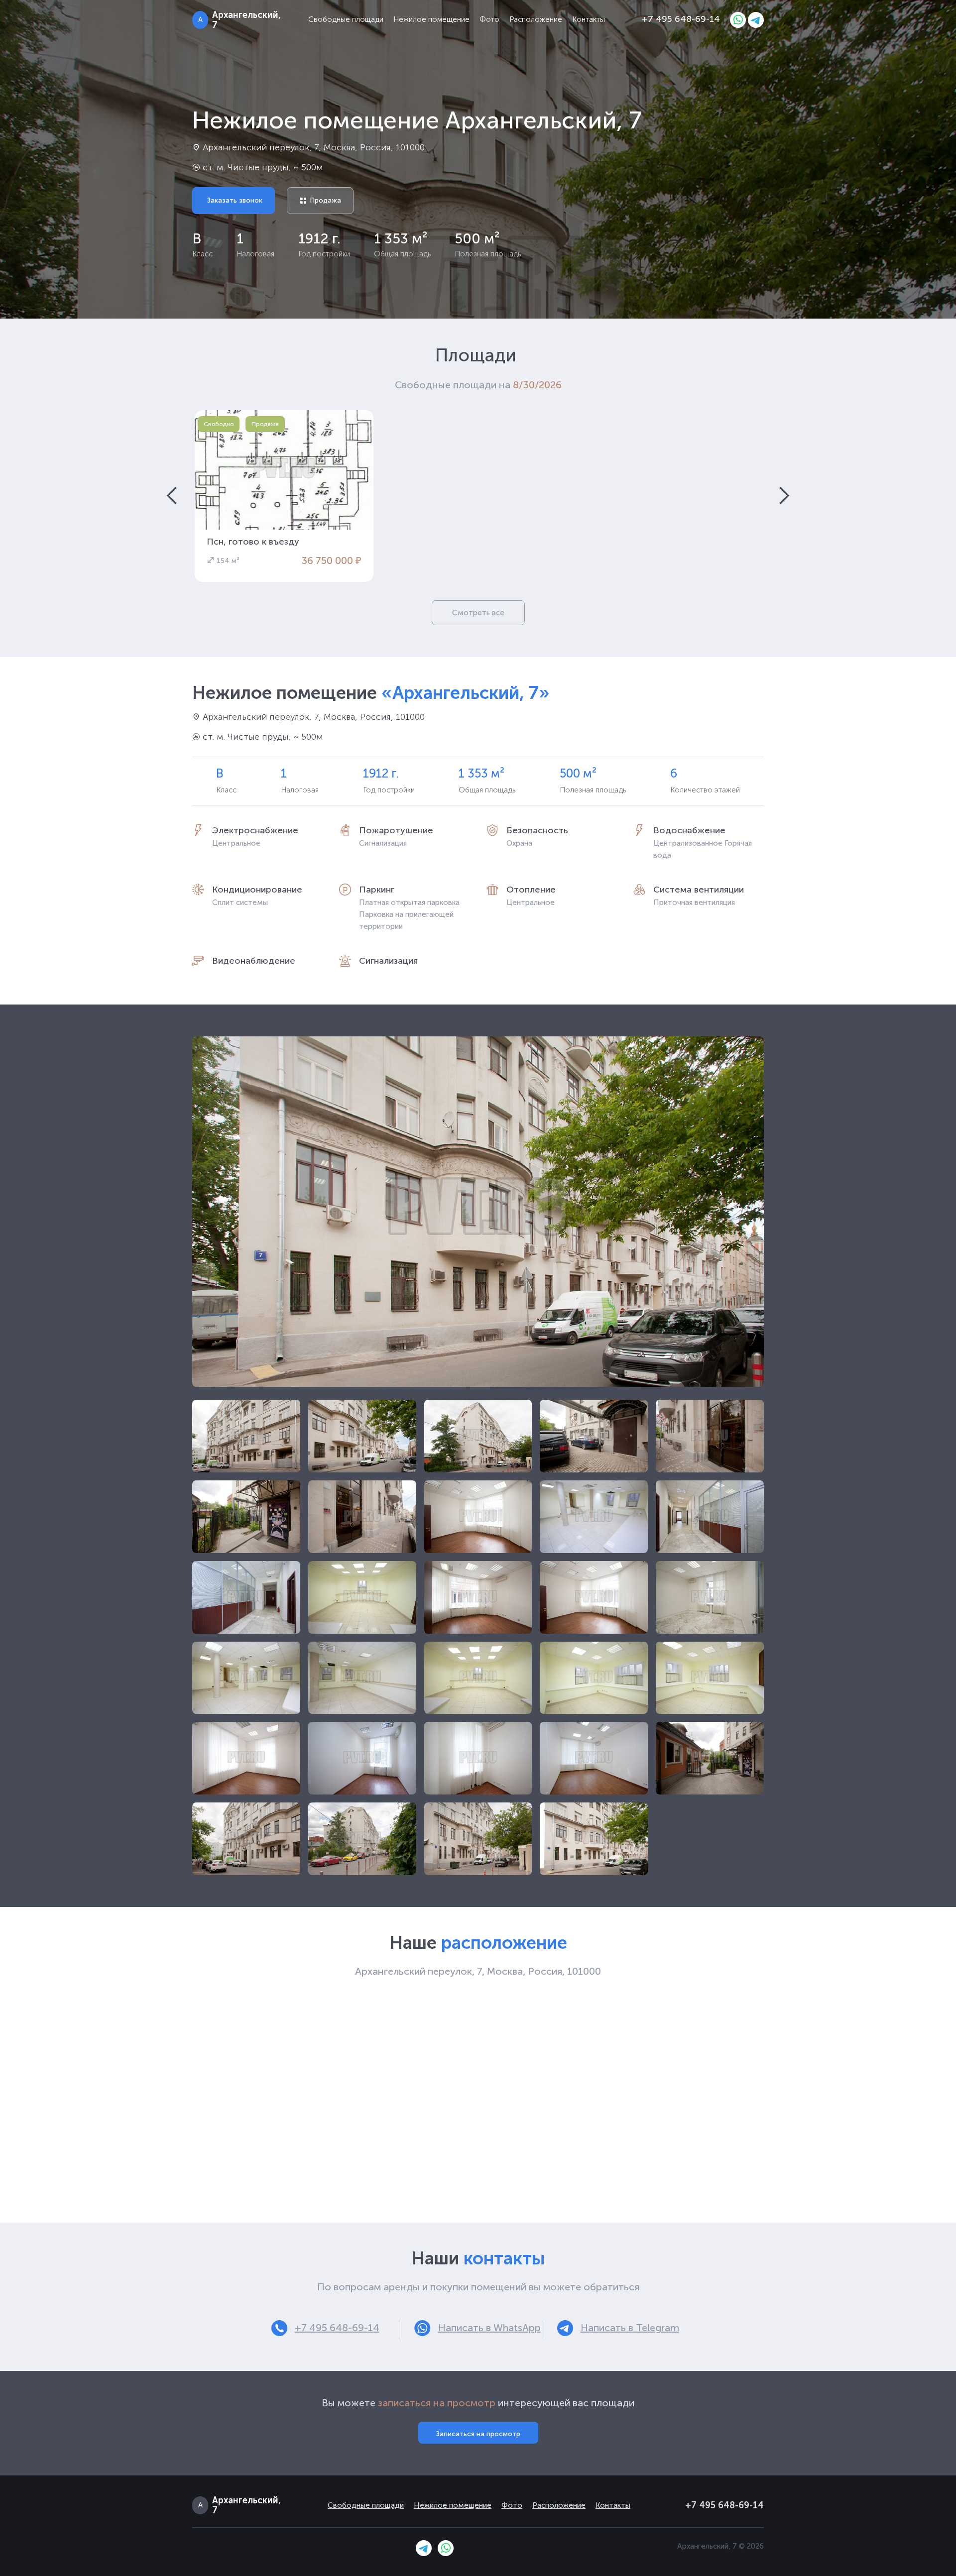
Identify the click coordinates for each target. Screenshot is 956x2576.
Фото (489, 19)
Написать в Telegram (630, 2328)
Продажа (265, 424)
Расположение (536, 19)
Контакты (589, 19)
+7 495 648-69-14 (681, 19)
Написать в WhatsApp (489, 2328)
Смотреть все (478, 613)
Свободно (219, 424)
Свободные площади (346, 19)
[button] (172, 496)
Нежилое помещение (431, 19)
